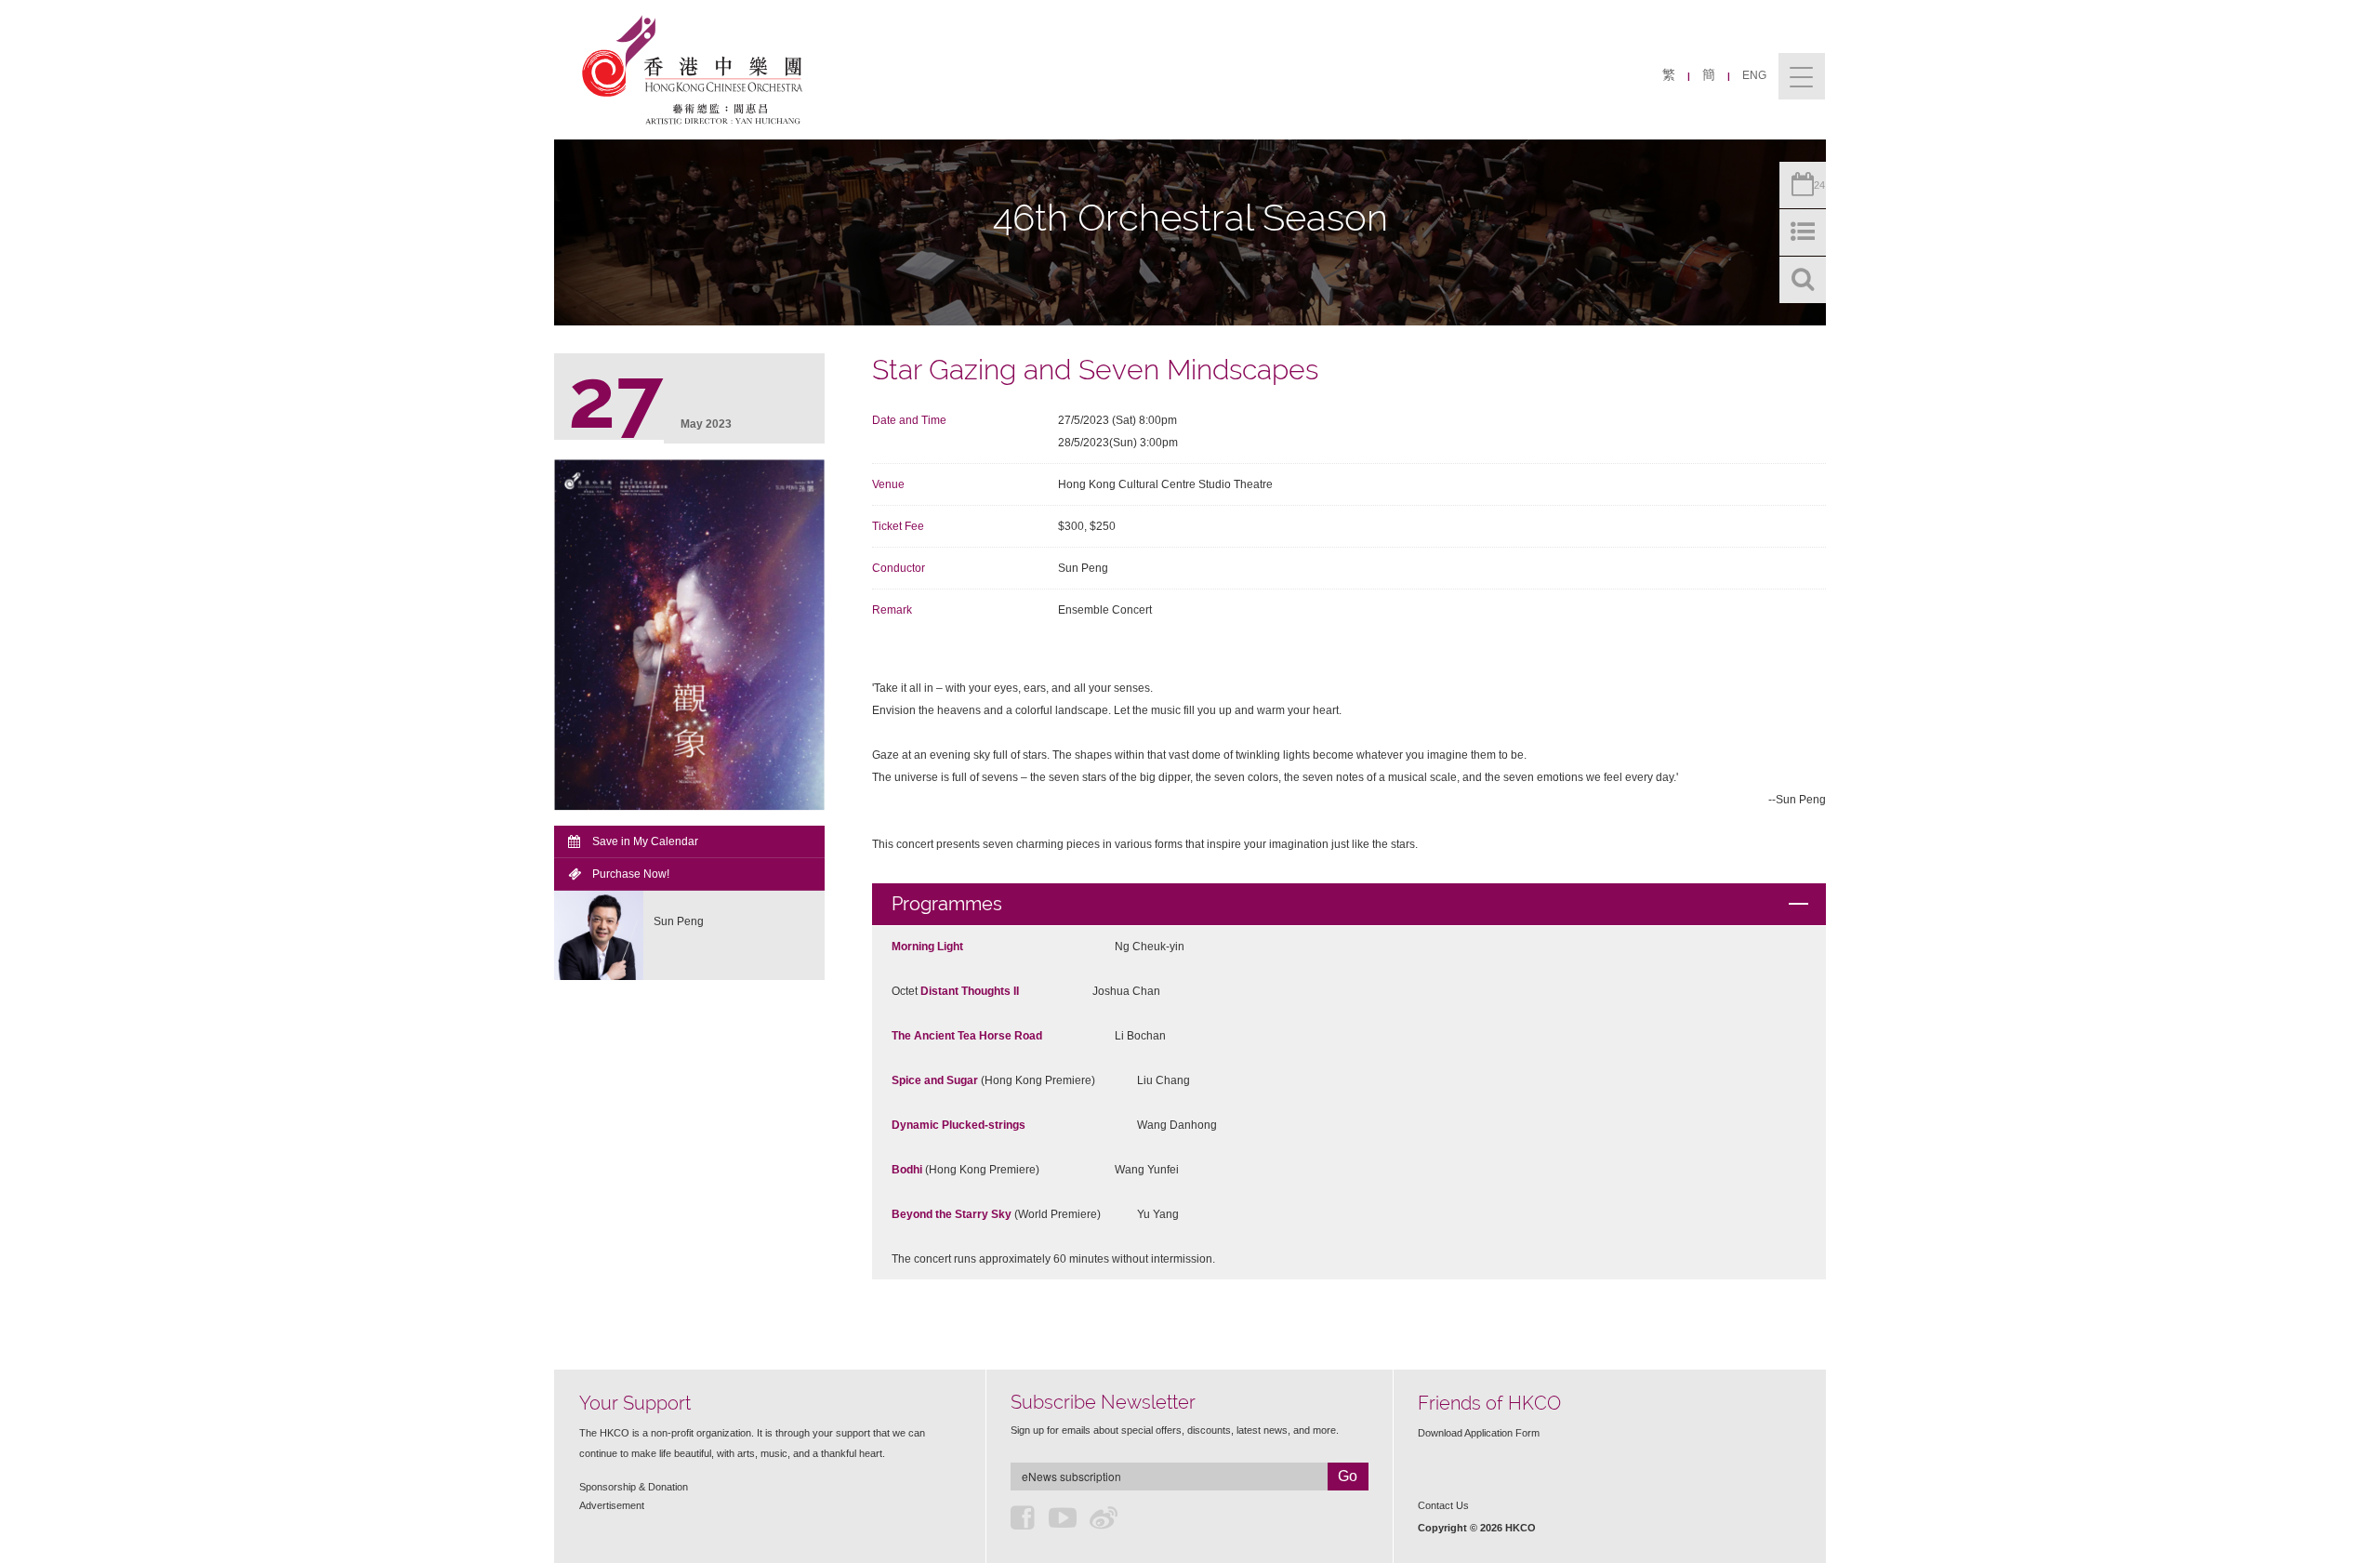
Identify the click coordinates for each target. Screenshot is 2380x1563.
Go (1348, 1476)
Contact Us (1443, 1505)
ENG (1754, 75)
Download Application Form (1479, 1433)
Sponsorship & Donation (634, 1487)
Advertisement (612, 1505)
